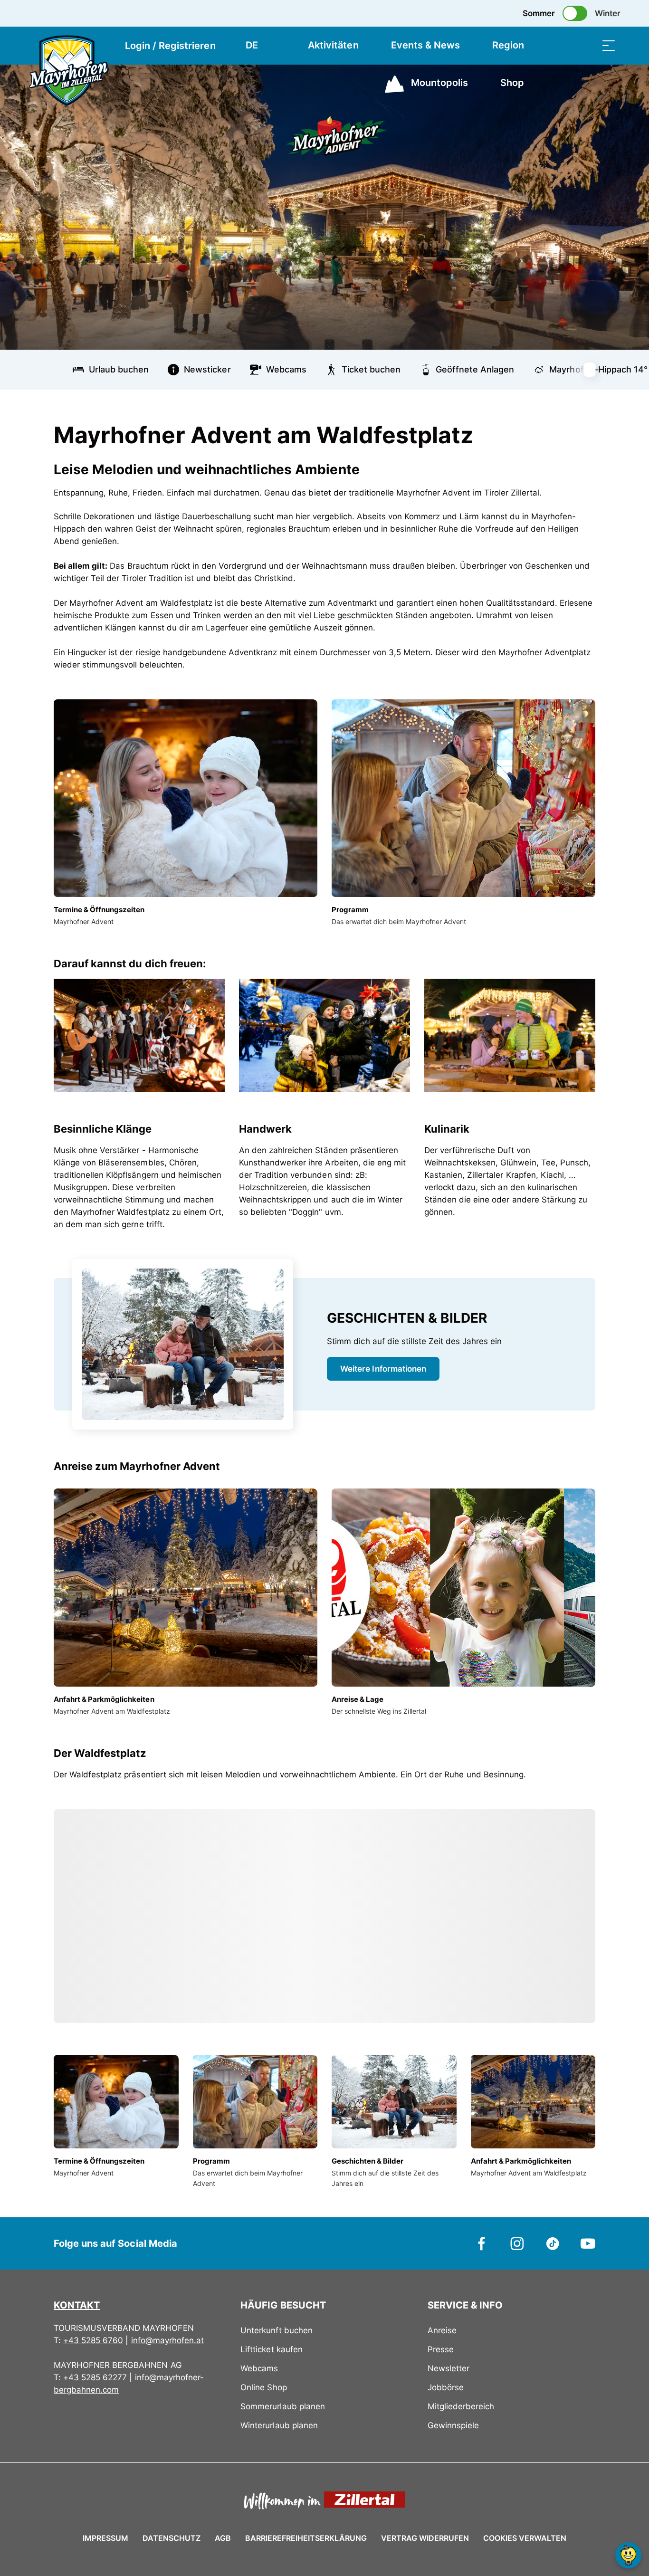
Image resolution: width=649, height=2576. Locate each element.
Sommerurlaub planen (282, 2406)
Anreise (442, 2330)
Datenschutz (172, 2538)
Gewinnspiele (453, 2425)
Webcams (259, 2368)
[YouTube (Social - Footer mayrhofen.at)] (588, 2243)
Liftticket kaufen (271, 2349)
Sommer (539, 13)
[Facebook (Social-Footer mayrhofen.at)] (482, 2243)
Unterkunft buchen (276, 2330)
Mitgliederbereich (461, 2406)
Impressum (105, 2538)
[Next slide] (595, 370)
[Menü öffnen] (609, 45)
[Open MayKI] (628, 2555)
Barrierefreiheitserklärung (306, 2538)
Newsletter (449, 2368)
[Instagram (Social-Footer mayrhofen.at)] (517, 2243)
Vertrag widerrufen (425, 2538)
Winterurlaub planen (279, 2425)
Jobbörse (446, 2387)
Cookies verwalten (525, 2537)
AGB (223, 2538)
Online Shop (263, 2387)
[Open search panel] (585, 45)
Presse (441, 2349)
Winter (608, 13)
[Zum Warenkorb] (561, 45)
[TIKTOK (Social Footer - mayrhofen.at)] (553, 2243)
